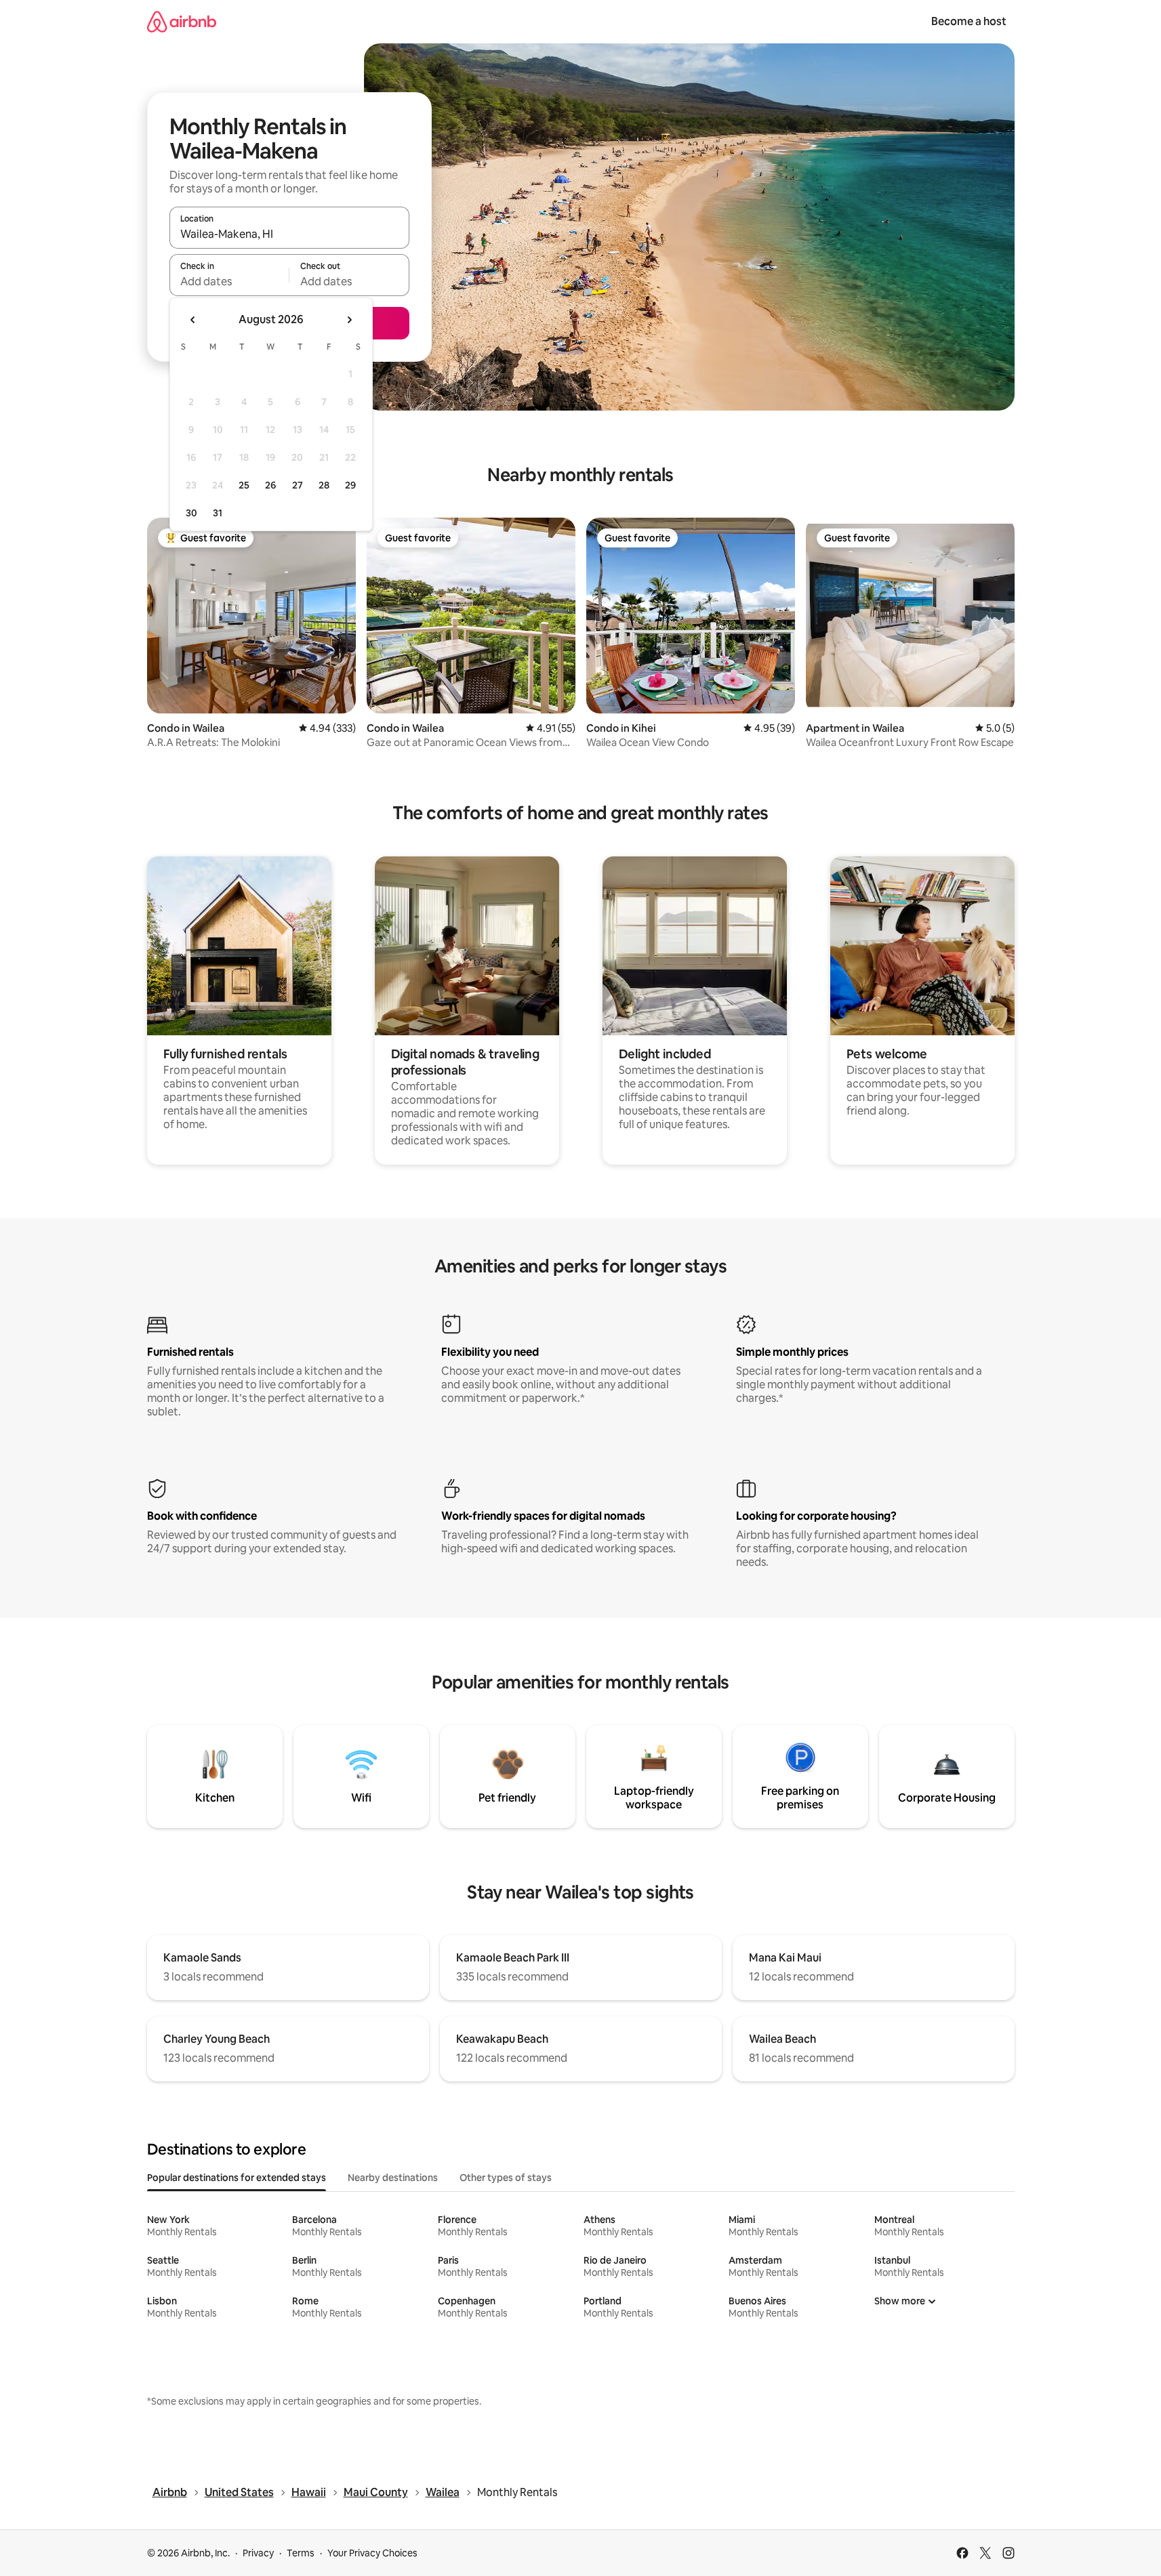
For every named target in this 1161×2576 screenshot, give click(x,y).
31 (218, 513)
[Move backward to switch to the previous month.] (193, 320)
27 (298, 485)
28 (324, 485)
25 (244, 485)
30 (191, 513)
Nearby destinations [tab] (393, 2178)
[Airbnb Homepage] (182, 21)
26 (270, 485)
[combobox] (289, 234)
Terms (301, 2553)
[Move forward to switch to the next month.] (349, 320)
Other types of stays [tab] (506, 2178)
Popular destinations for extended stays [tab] (237, 2178)
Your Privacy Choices (372, 2553)
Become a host (969, 21)
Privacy (258, 2553)
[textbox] (229, 281)
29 (350, 485)
